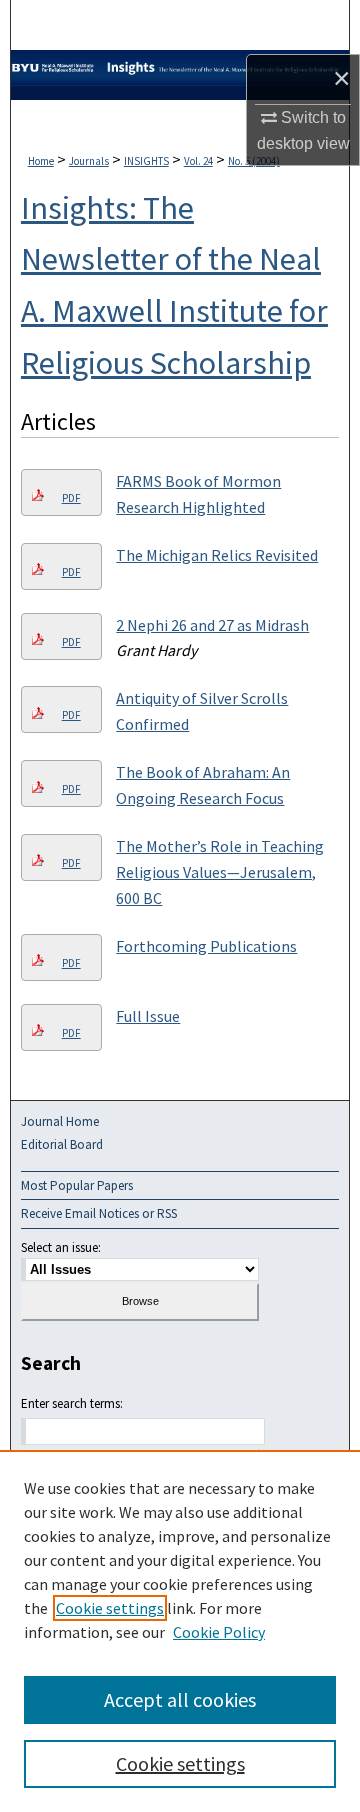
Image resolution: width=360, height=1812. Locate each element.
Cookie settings (110, 1608)
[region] (180, 1631)
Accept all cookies (180, 1699)
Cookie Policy (219, 1632)
